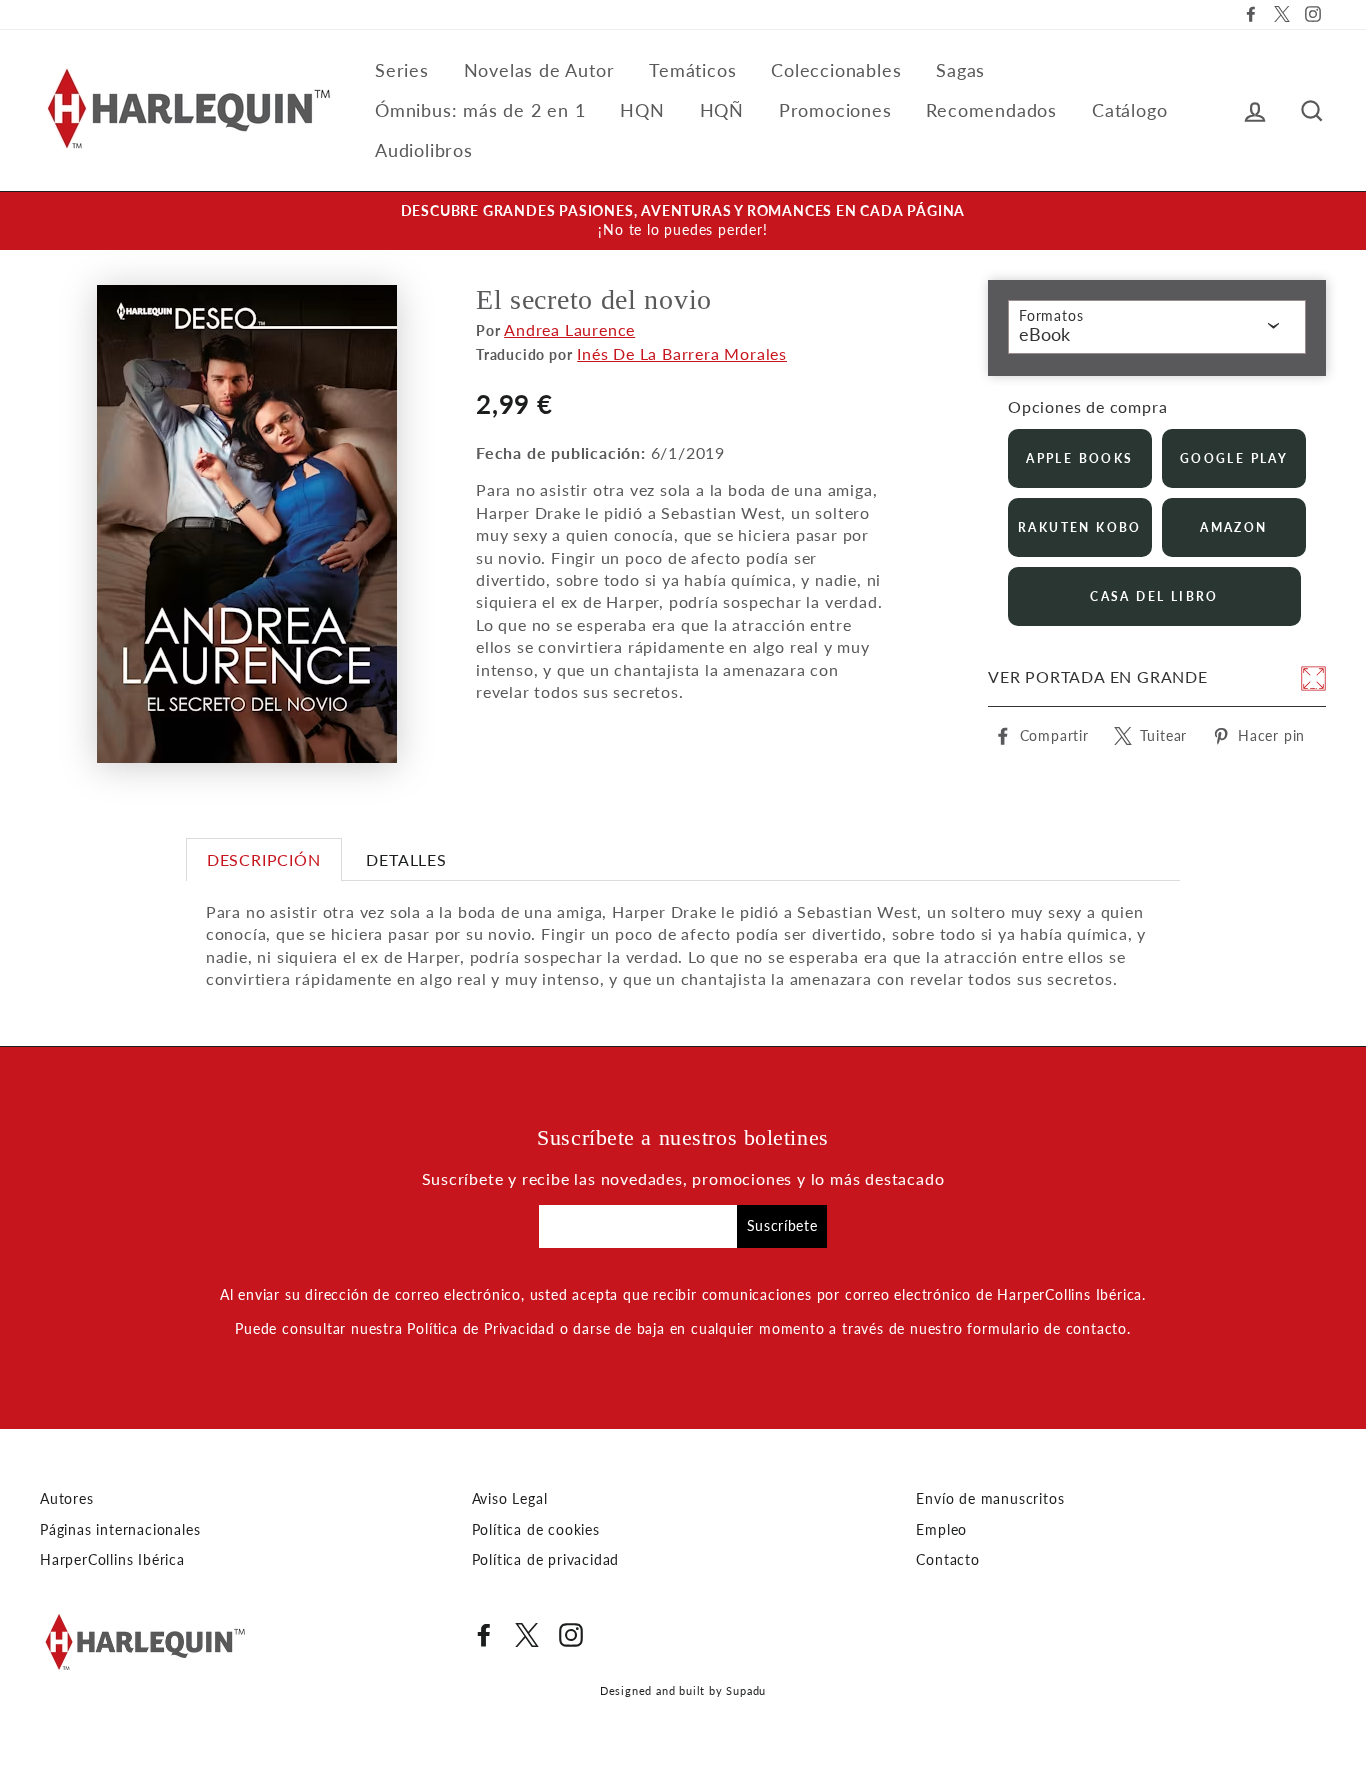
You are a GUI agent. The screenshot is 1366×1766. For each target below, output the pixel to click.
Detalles (406, 859)
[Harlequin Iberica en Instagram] (571, 1635)
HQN (642, 110)
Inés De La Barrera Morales (682, 353)
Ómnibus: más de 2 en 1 (480, 110)
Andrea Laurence (569, 329)
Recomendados (991, 110)
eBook (1044, 334)
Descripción (264, 859)
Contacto (947, 1560)
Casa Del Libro (1154, 596)
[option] (683, 221)
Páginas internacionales (120, 1530)
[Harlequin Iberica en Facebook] (484, 1635)
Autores (67, 1499)
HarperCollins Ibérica (112, 1560)
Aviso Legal (510, 1499)
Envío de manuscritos (990, 1499)
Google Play (1234, 458)
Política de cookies (536, 1530)
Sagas (960, 70)
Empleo (941, 1530)
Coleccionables (836, 70)
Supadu (746, 1690)
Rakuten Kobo (1080, 527)
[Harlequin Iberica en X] (527, 1635)
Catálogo (1129, 110)
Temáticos (692, 70)
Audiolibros (424, 150)
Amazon (1233, 527)
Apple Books (1079, 458)
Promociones (835, 110)
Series (402, 70)
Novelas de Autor (539, 70)
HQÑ (722, 110)
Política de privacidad (546, 1560)
